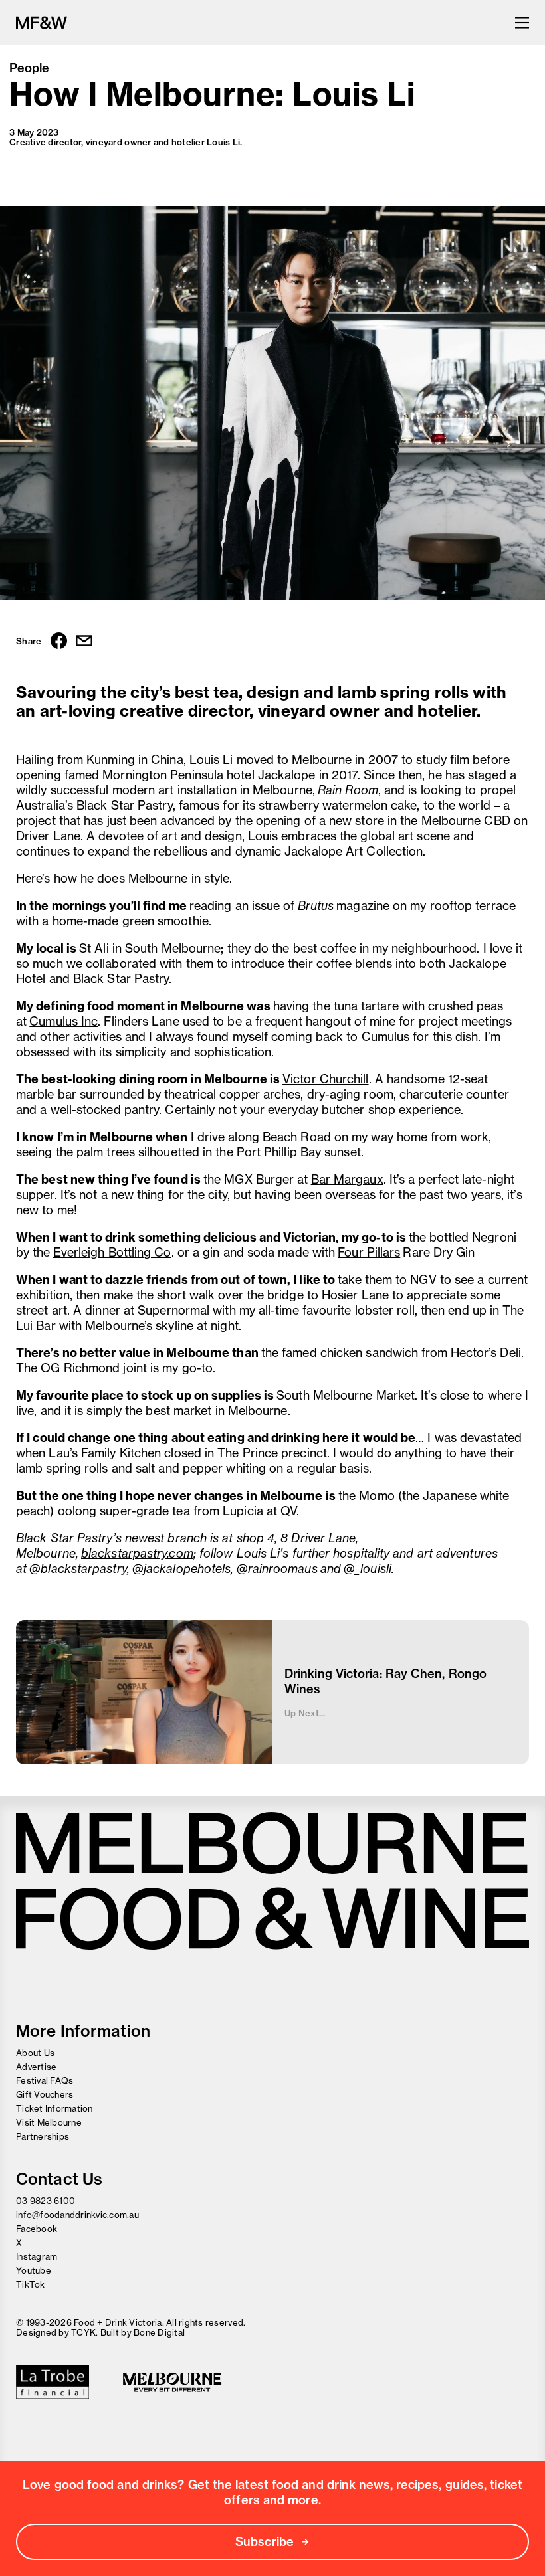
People (30, 68)
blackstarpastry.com (137, 1553)
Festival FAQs (45, 2080)
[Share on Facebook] (59, 642)
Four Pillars (369, 1252)
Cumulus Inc (63, 1021)
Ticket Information (54, 2108)
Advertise (36, 2067)
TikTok (31, 2284)
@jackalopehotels (181, 1569)
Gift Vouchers (45, 2094)
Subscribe (265, 2542)
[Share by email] (84, 642)
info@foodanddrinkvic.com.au (77, 2215)
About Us (35, 2053)
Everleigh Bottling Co (112, 1252)
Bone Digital (159, 2332)
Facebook (37, 2229)
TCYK (83, 2332)
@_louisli (368, 1569)
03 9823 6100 (46, 2201)
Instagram (37, 2256)
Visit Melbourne (49, 2122)
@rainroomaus (277, 1569)
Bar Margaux (347, 1179)
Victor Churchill (325, 1079)
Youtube (34, 2270)
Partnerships (43, 2136)
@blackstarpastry (78, 1569)
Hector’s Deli (486, 1353)
